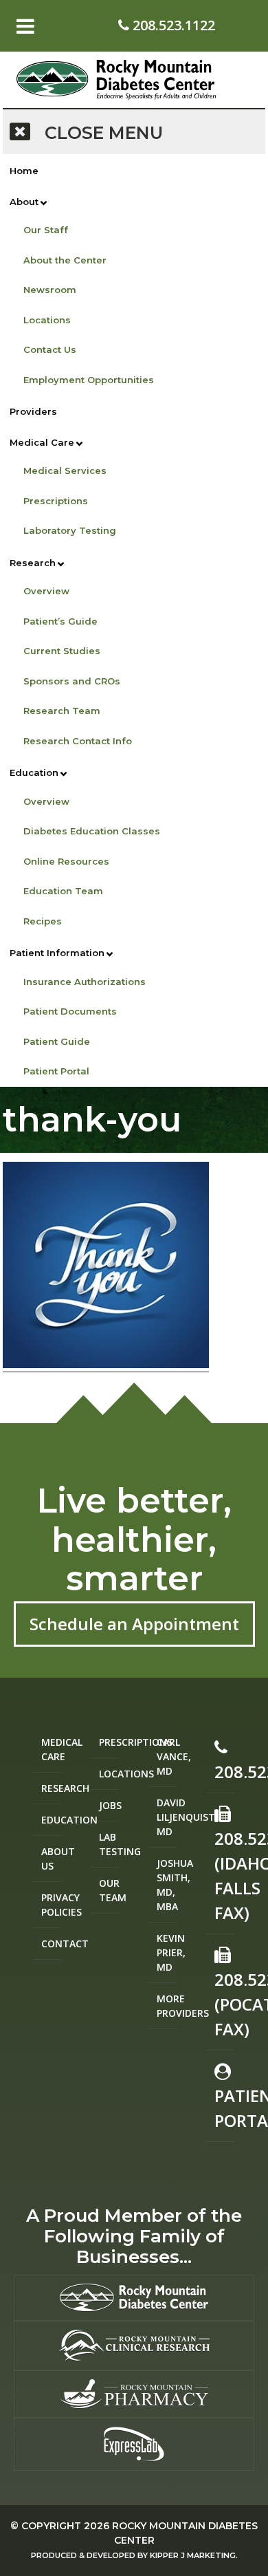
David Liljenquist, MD (167, 1817)
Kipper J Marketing (193, 2555)
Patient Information (57, 953)
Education (34, 772)
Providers (33, 411)
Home (24, 171)
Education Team (63, 891)
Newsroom (50, 290)
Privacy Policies (52, 1905)
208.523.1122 (172, 25)
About (24, 202)
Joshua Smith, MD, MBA (167, 1885)
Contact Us (50, 349)
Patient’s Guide (60, 621)
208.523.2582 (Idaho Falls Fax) (225, 1875)
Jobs (109, 1805)
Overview (46, 591)
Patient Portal (56, 1071)
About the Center (65, 260)
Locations (47, 320)
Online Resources (66, 861)
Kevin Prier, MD (167, 1952)
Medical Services (65, 470)
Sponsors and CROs (72, 681)
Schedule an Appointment (134, 1624)
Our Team (109, 1890)
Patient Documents (70, 1011)
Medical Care (42, 442)
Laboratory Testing (70, 530)
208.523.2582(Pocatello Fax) (225, 2004)
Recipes (43, 921)
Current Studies (62, 651)
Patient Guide (57, 1041)
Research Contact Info (78, 741)
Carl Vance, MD (167, 1756)
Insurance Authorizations (85, 982)
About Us (52, 1859)
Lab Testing (109, 1844)
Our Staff (46, 230)
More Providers (167, 2006)
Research (33, 563)
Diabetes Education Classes (92, 831)
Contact (52, 1944)
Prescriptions (56, 501)
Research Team (62, 711)
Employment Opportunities (89, 380)
